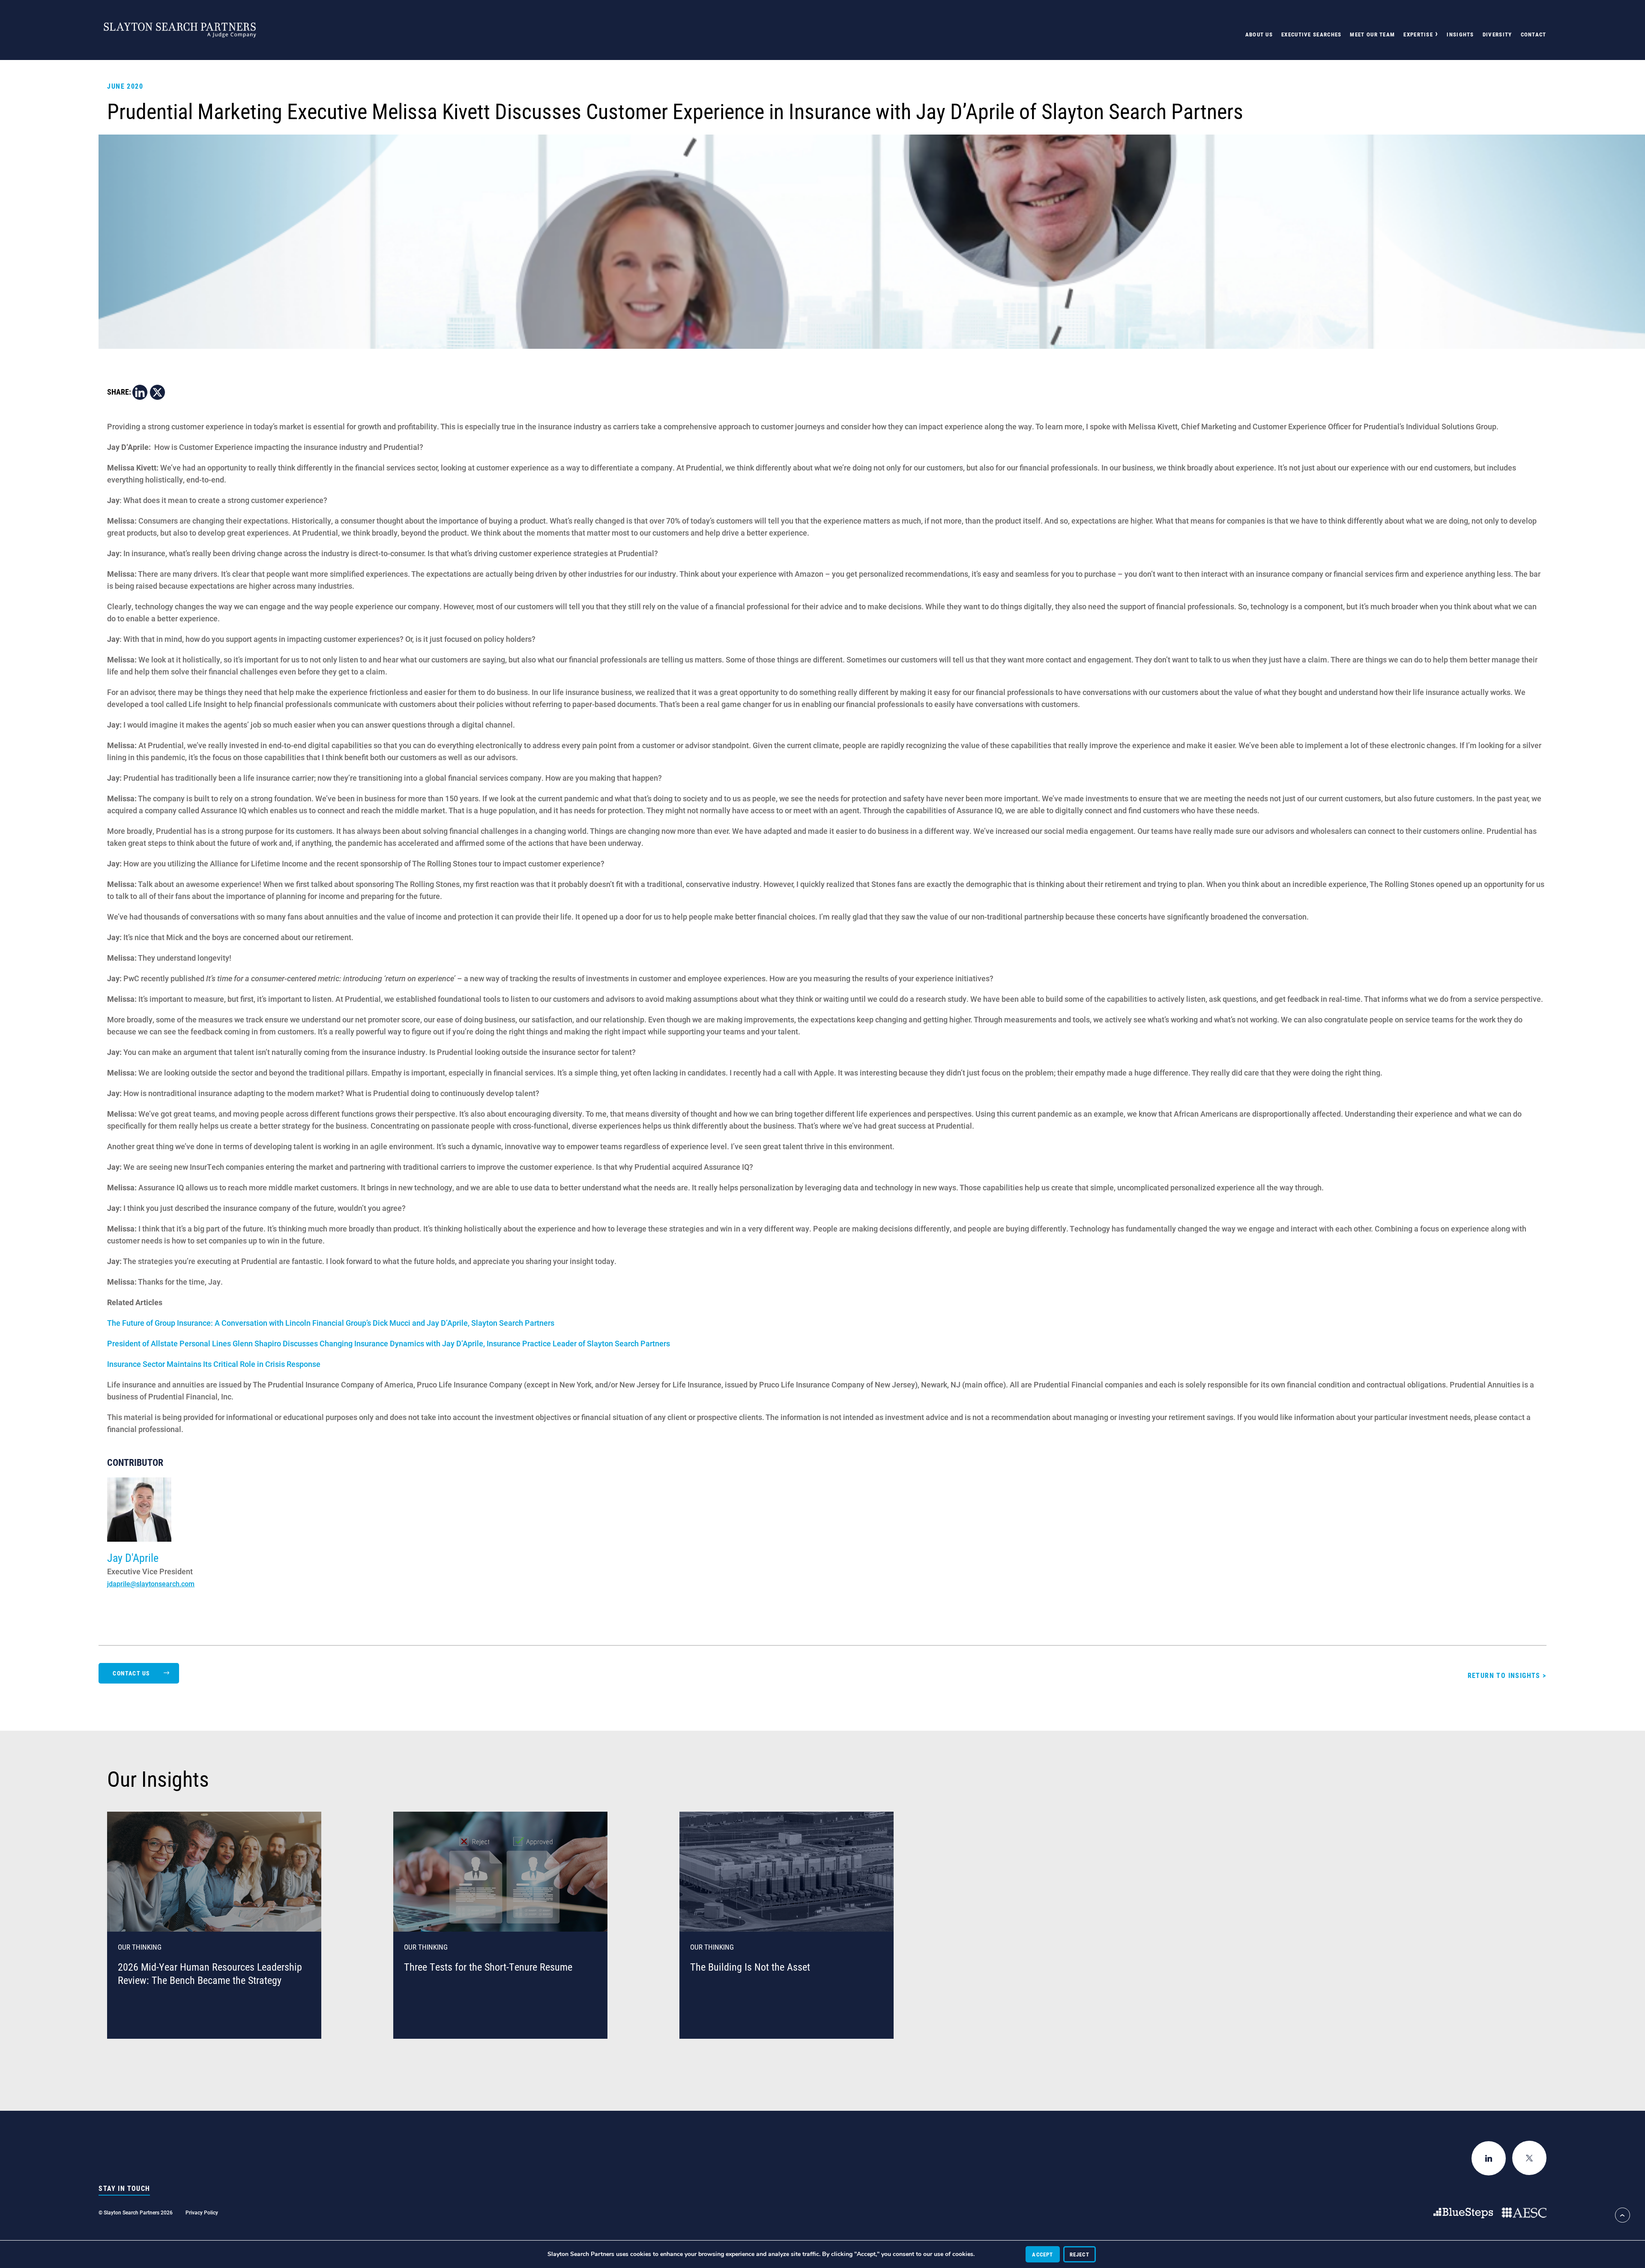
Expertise (1418, 34)
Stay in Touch (124, 2188)
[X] (157, 392)
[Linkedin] (140, 392)
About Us (1259, 34)
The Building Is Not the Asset (750, 1967)
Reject (1080, 2254)
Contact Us (131, 1673)
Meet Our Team (1372, 34)
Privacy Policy (202, 2212)
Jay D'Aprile (133, 1558)
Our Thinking (140, 1947)
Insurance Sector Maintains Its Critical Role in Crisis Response (214, 1364)
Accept (1042, 2254)
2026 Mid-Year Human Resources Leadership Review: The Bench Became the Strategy (210, 1973)
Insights (1460, 34)
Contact (1534, 34)
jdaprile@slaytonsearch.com (151, 1583)
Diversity (1497, 34)
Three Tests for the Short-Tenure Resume (488, 1967)
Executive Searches (1311, 34)
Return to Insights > (1507, 1675)
